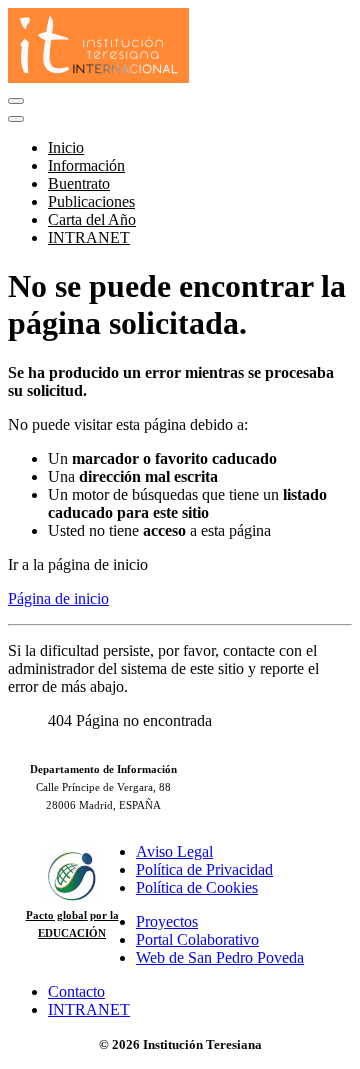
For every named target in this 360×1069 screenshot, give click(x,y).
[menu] (16, 101)
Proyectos (167, 921)
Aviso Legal (174, 851)
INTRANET (89, 237)
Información (86, 165)
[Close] (16, 119)
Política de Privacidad (204, 869)
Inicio (66, 147)
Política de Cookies (197, 887)
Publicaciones (91, 201)
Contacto (76, 991)
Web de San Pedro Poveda (220, 957)
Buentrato (79, 183)
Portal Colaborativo (197, 939)
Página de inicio (58, 598)
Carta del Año (92, 219)
